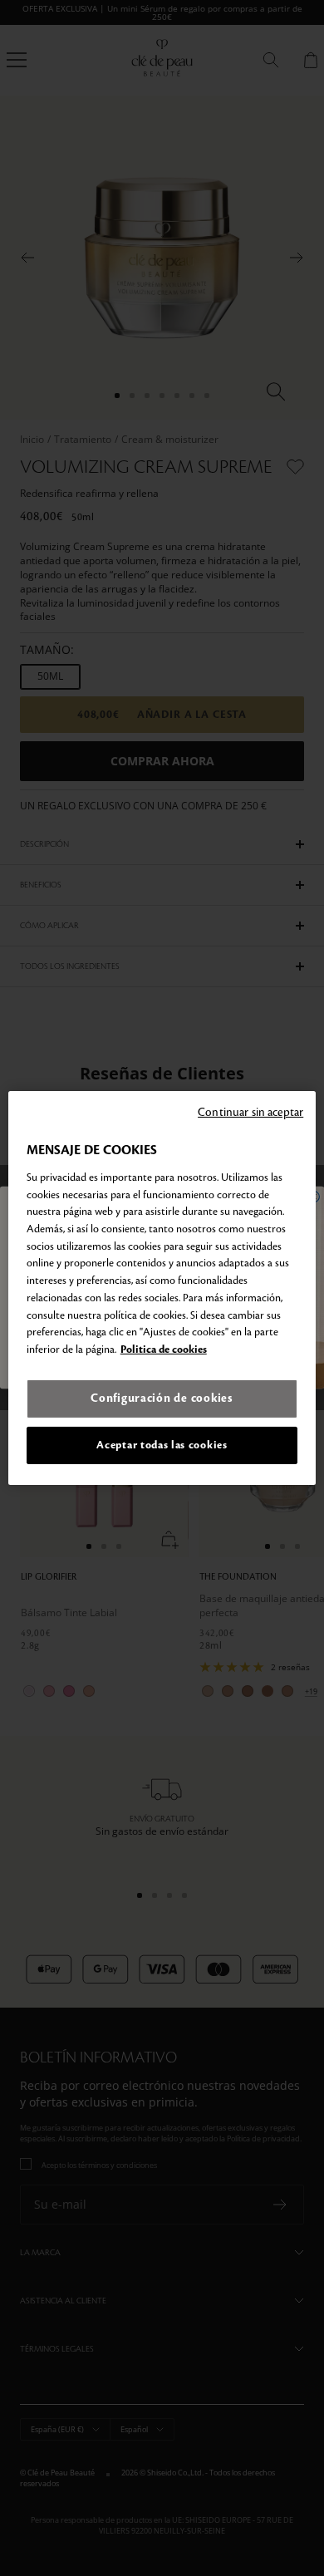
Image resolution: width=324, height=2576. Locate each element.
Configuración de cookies (162, 1398)
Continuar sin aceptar (250, 1112)
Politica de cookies (164, 1349)
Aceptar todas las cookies (162, 1445)
